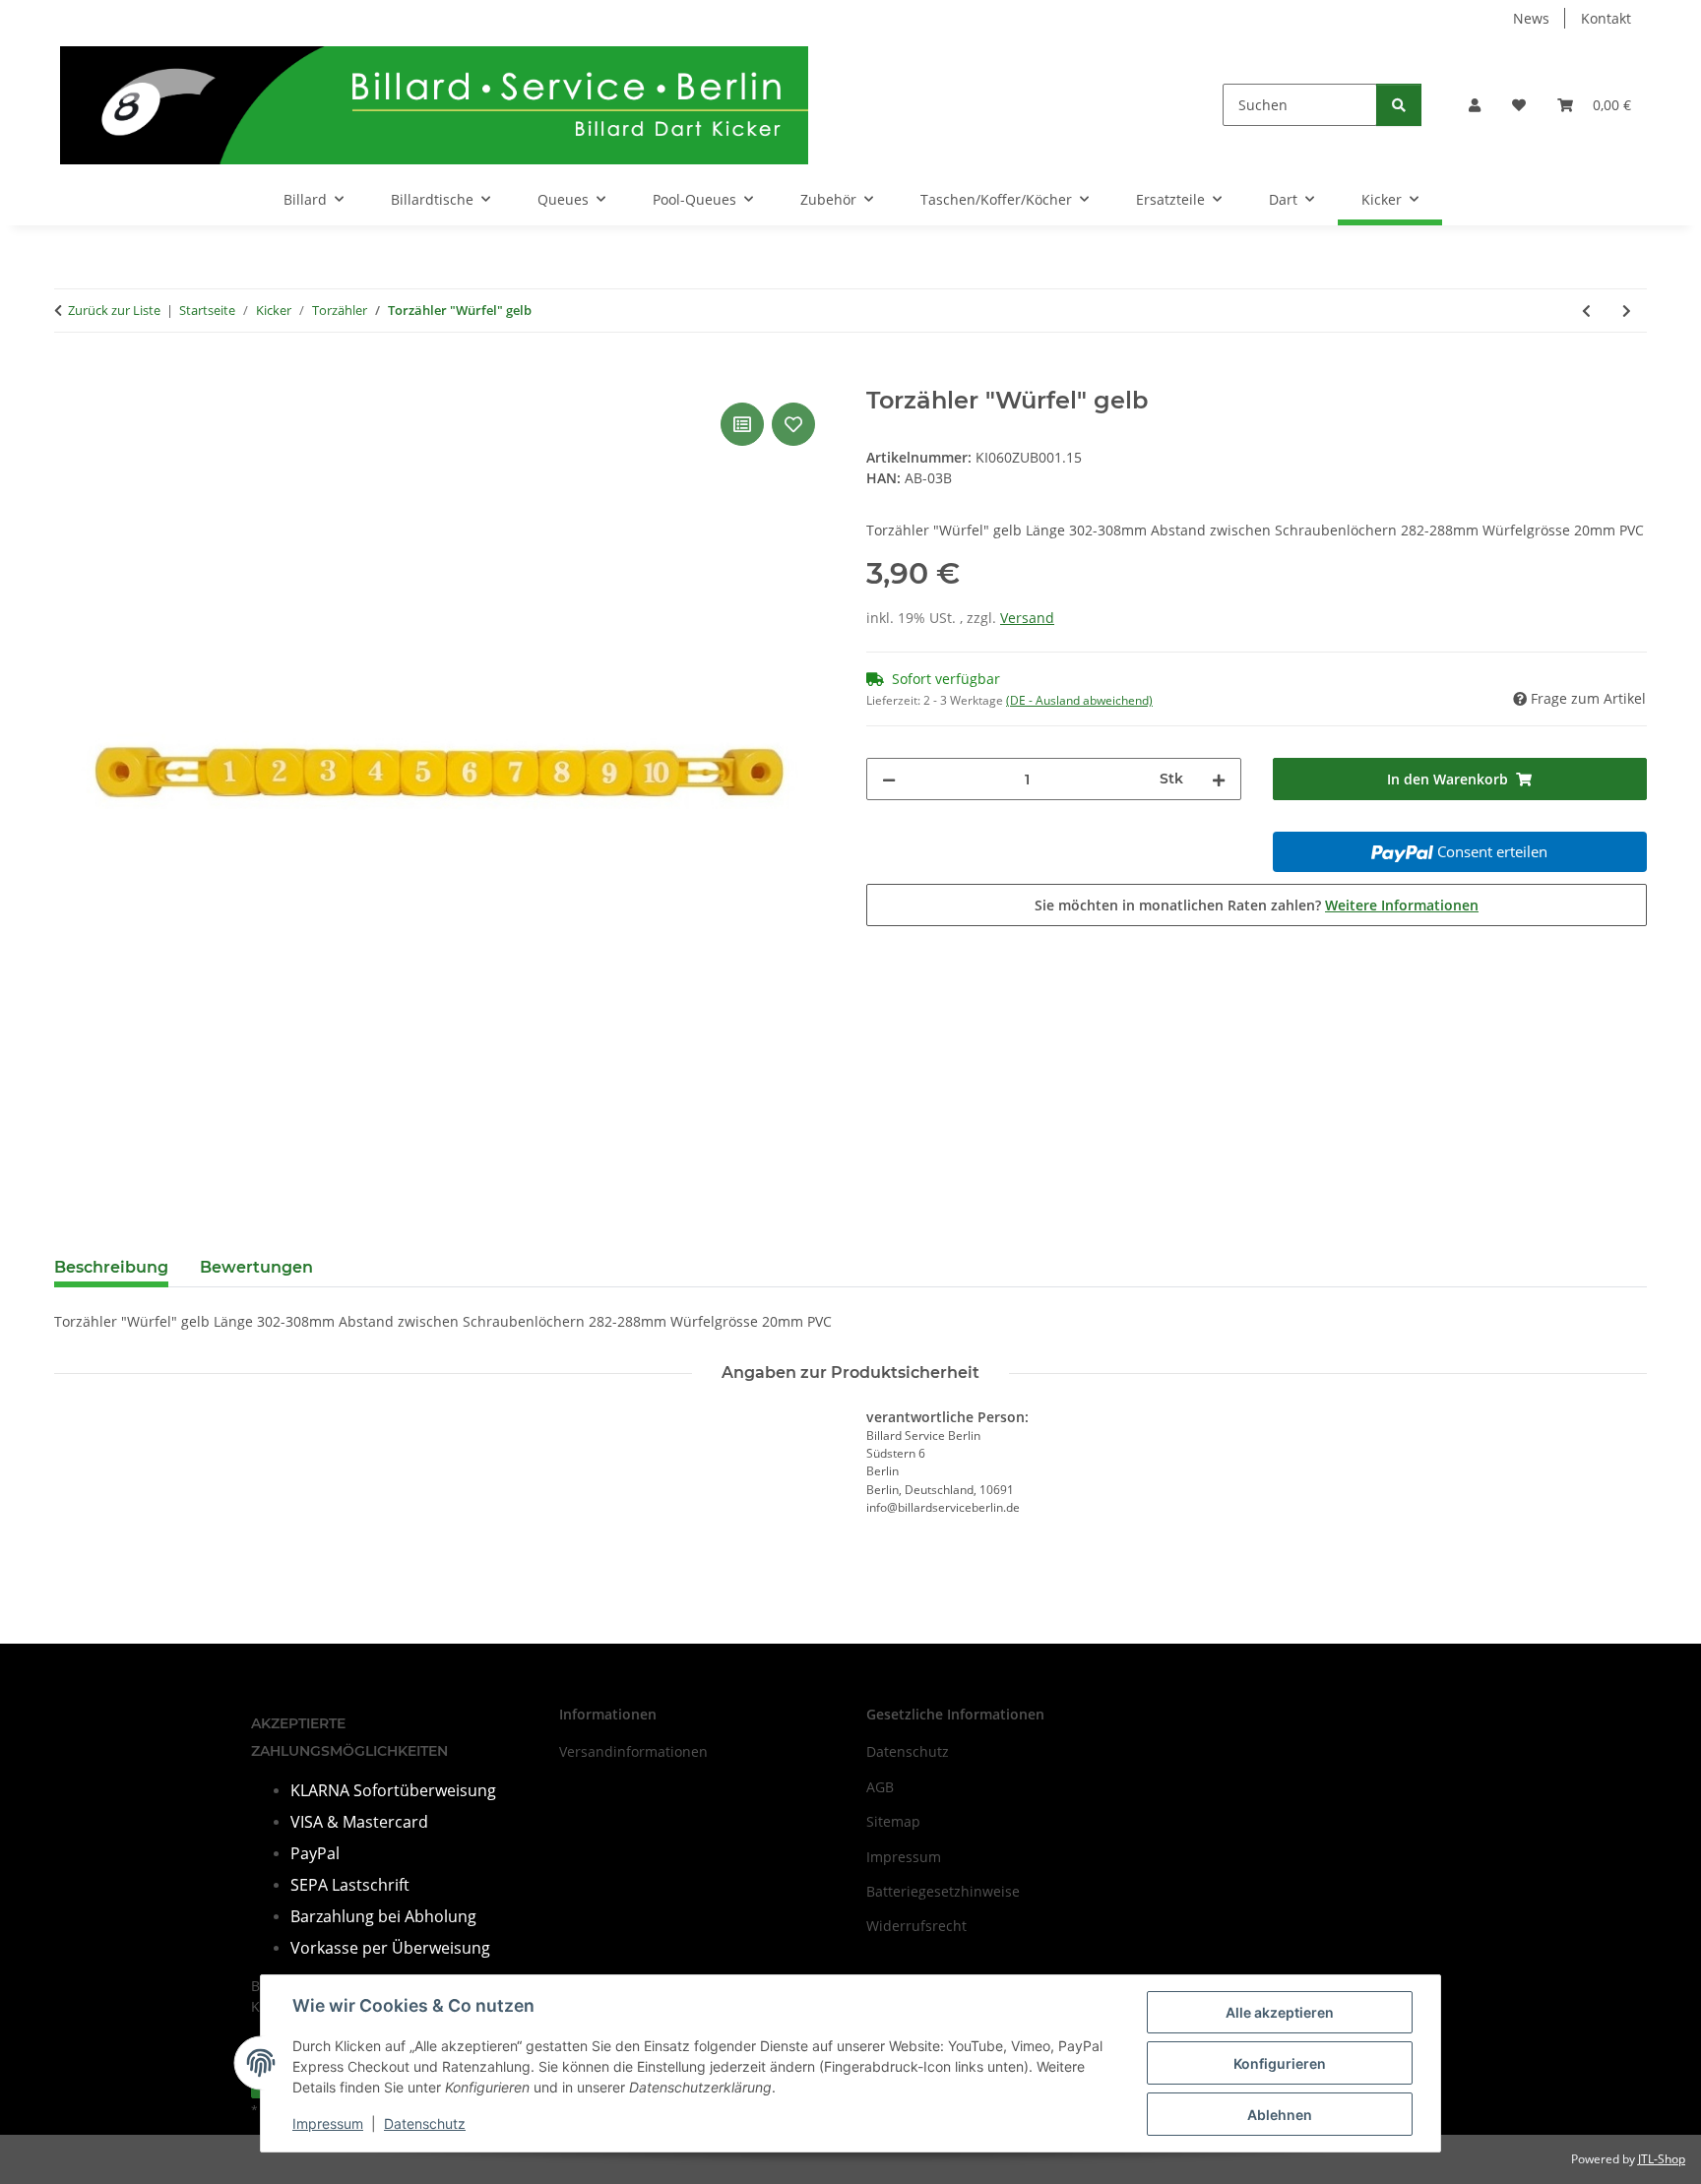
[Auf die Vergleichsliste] (742, 424)
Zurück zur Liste (114, 310)
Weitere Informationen (1402, 905)
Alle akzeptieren (1280, 2012)
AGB (880, 1787)
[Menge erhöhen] (1219, 779)
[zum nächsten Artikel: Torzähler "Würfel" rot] (1627, 311)
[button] (1475, 105)
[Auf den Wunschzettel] (793, 424)
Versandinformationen (633, 1751)
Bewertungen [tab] (256, 1267)
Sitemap (893, 1821)
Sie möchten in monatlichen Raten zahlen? (1257, 905)
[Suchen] (1399, 105)
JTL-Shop (1662, 2159)
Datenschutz (425, 2123)
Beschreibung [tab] (111, 1267)
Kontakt (1606, 18)
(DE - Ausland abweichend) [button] (1079, 700)
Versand (1027, 618)
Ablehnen (1280, 2115)
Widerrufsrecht (916, 1926)
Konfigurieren (1280, 2063)
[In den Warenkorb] (70, 376)
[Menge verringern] (889, 779)
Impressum (328, 2123)
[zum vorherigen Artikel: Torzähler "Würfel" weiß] (1586, 311)
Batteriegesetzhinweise (943, 1891)
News (1531, 18)
